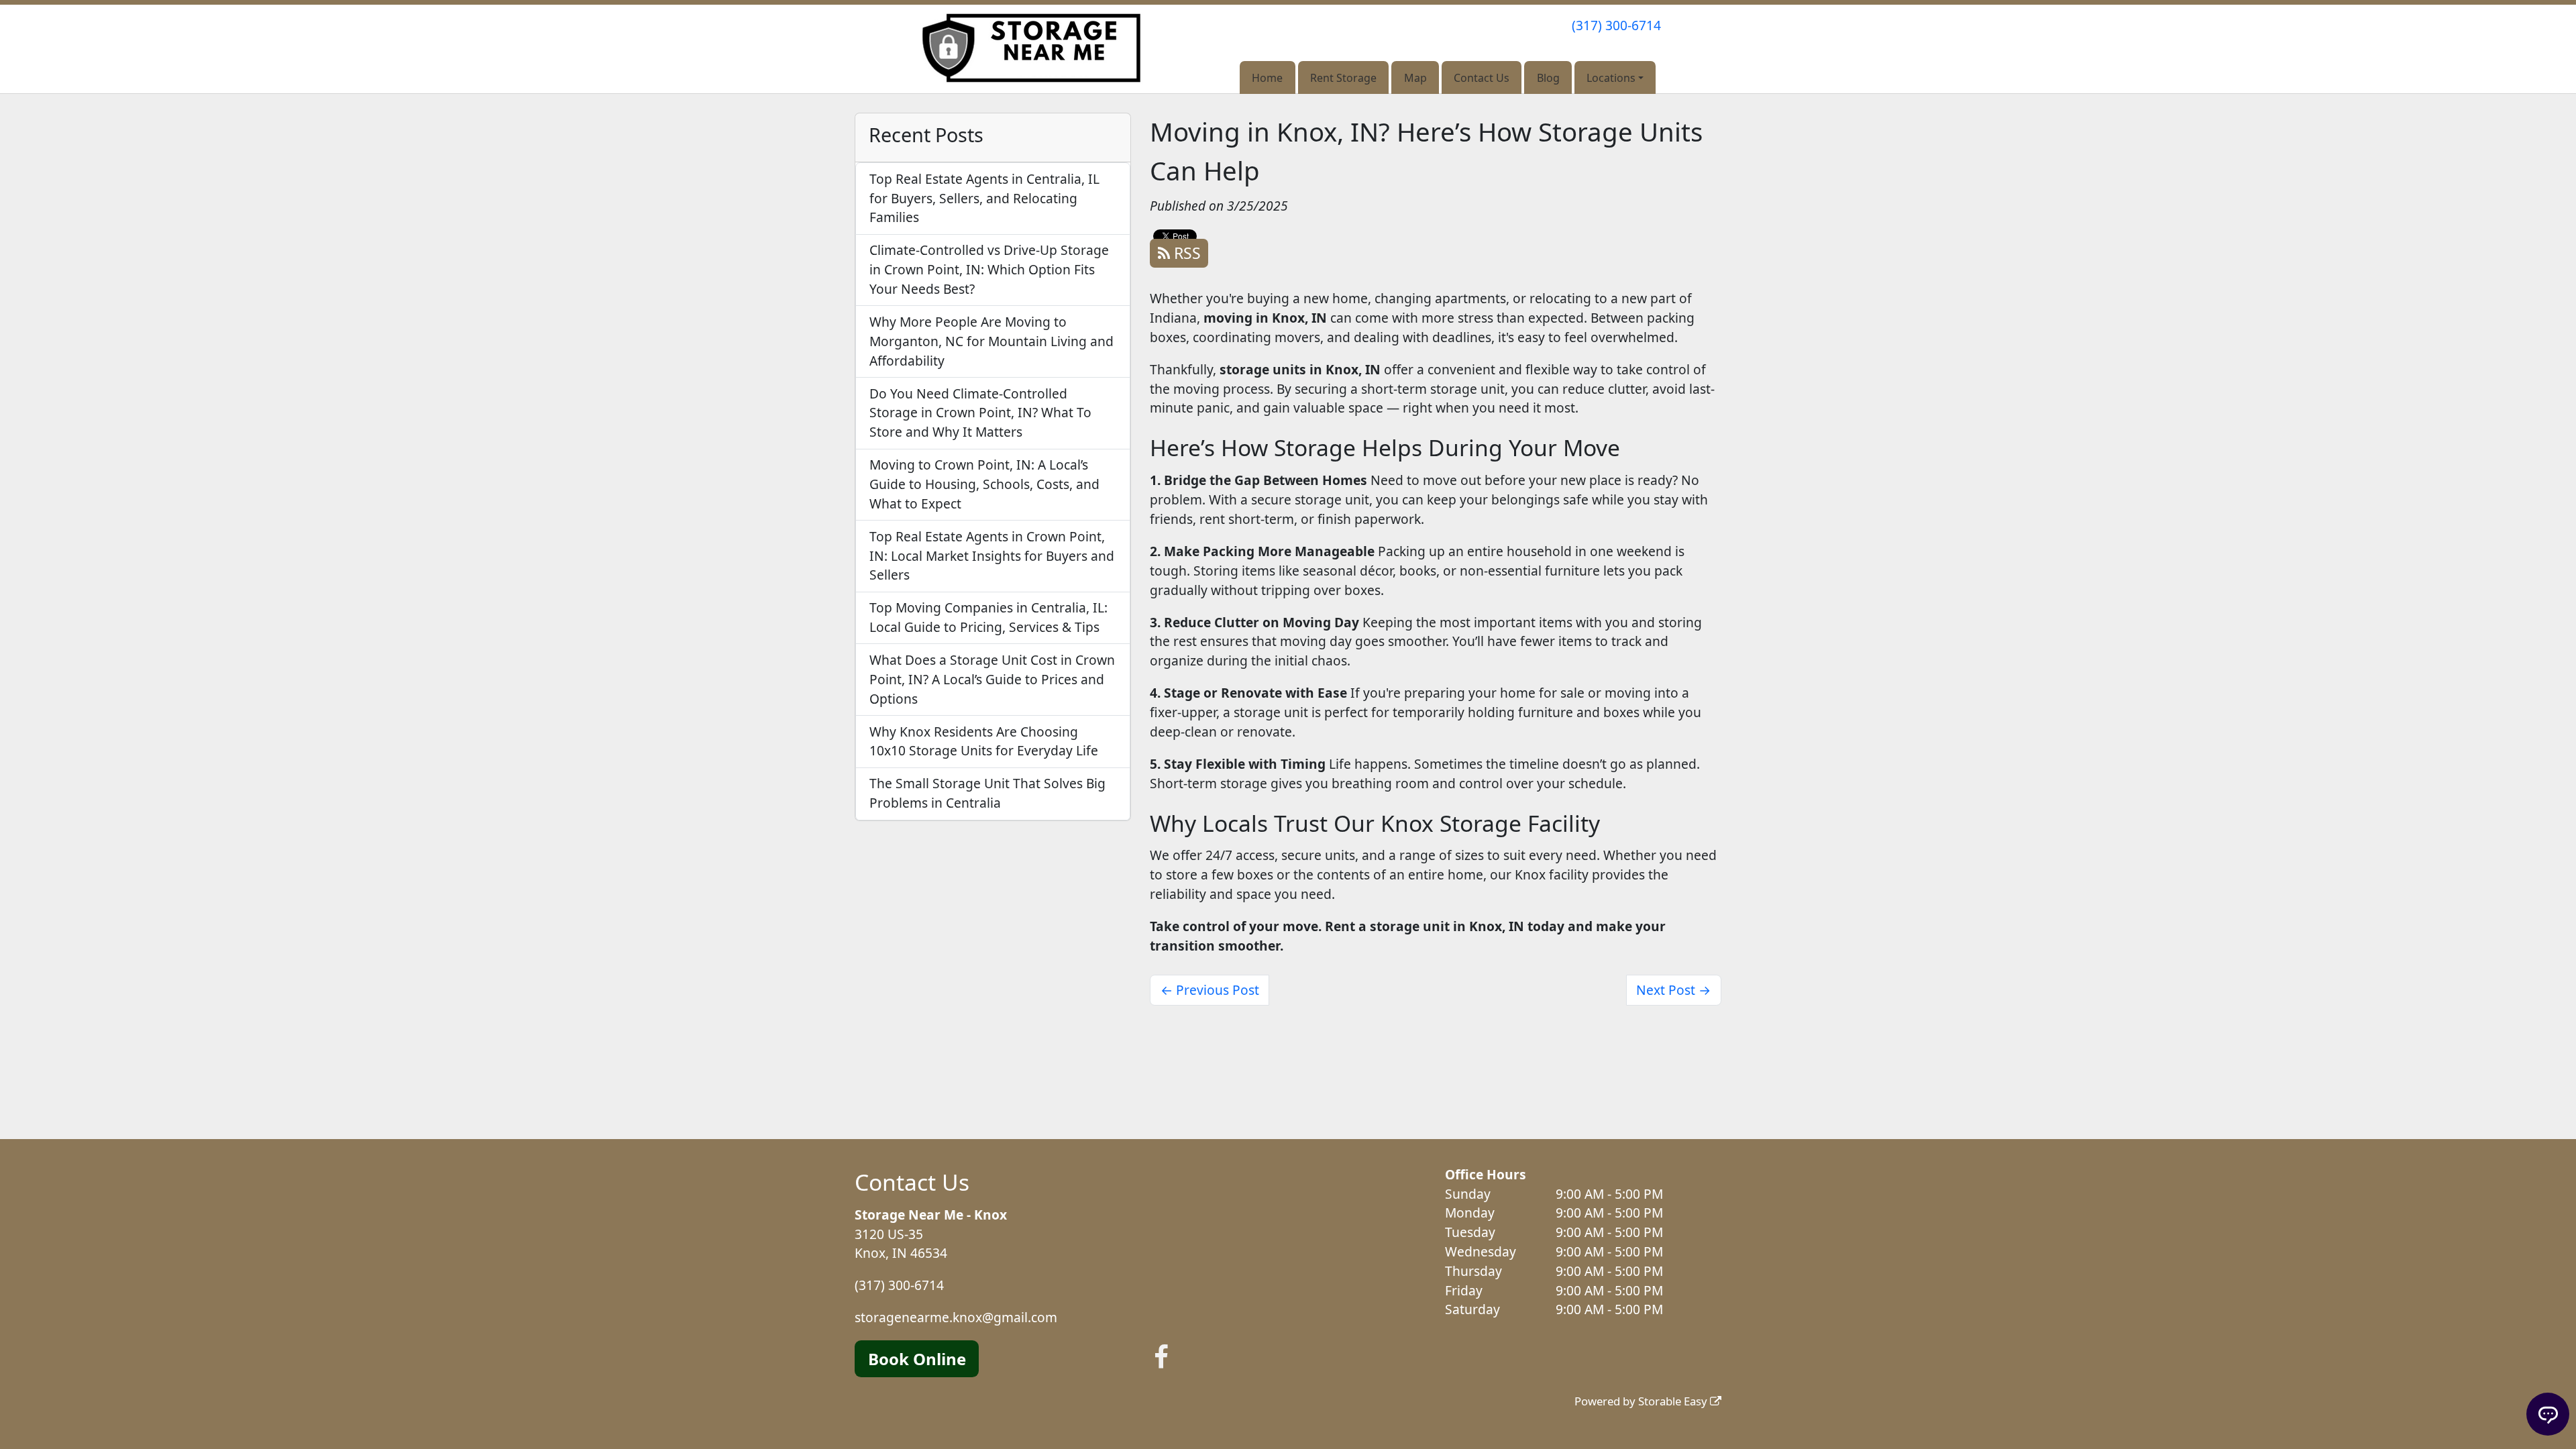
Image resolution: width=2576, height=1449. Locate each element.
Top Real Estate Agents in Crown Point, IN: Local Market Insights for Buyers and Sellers (992, 556)
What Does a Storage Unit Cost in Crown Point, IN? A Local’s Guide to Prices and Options (992, 679)
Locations (1611, 78)
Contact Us (1482, 78)
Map (1415, 78)
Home (1267, 78)
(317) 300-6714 (1616, 25)
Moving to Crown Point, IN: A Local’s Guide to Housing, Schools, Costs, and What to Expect (984, 484)
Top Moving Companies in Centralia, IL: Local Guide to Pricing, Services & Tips (988, 617)
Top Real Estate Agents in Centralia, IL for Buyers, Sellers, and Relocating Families (984, 198)
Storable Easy (1674, 1401)
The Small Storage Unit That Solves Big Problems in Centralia (987, 793)
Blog (1548, 78)
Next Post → (1673, 990)
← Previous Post (1210, 990)
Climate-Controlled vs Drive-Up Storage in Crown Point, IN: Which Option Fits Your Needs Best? (989, 269)
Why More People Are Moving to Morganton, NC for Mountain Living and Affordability (991, 341)
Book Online (917, 1359)
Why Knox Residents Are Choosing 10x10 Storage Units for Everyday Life (984, 741)
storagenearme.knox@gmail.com (956, 1317)
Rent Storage (1343, 78)
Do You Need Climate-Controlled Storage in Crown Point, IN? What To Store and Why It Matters (980, 413)
